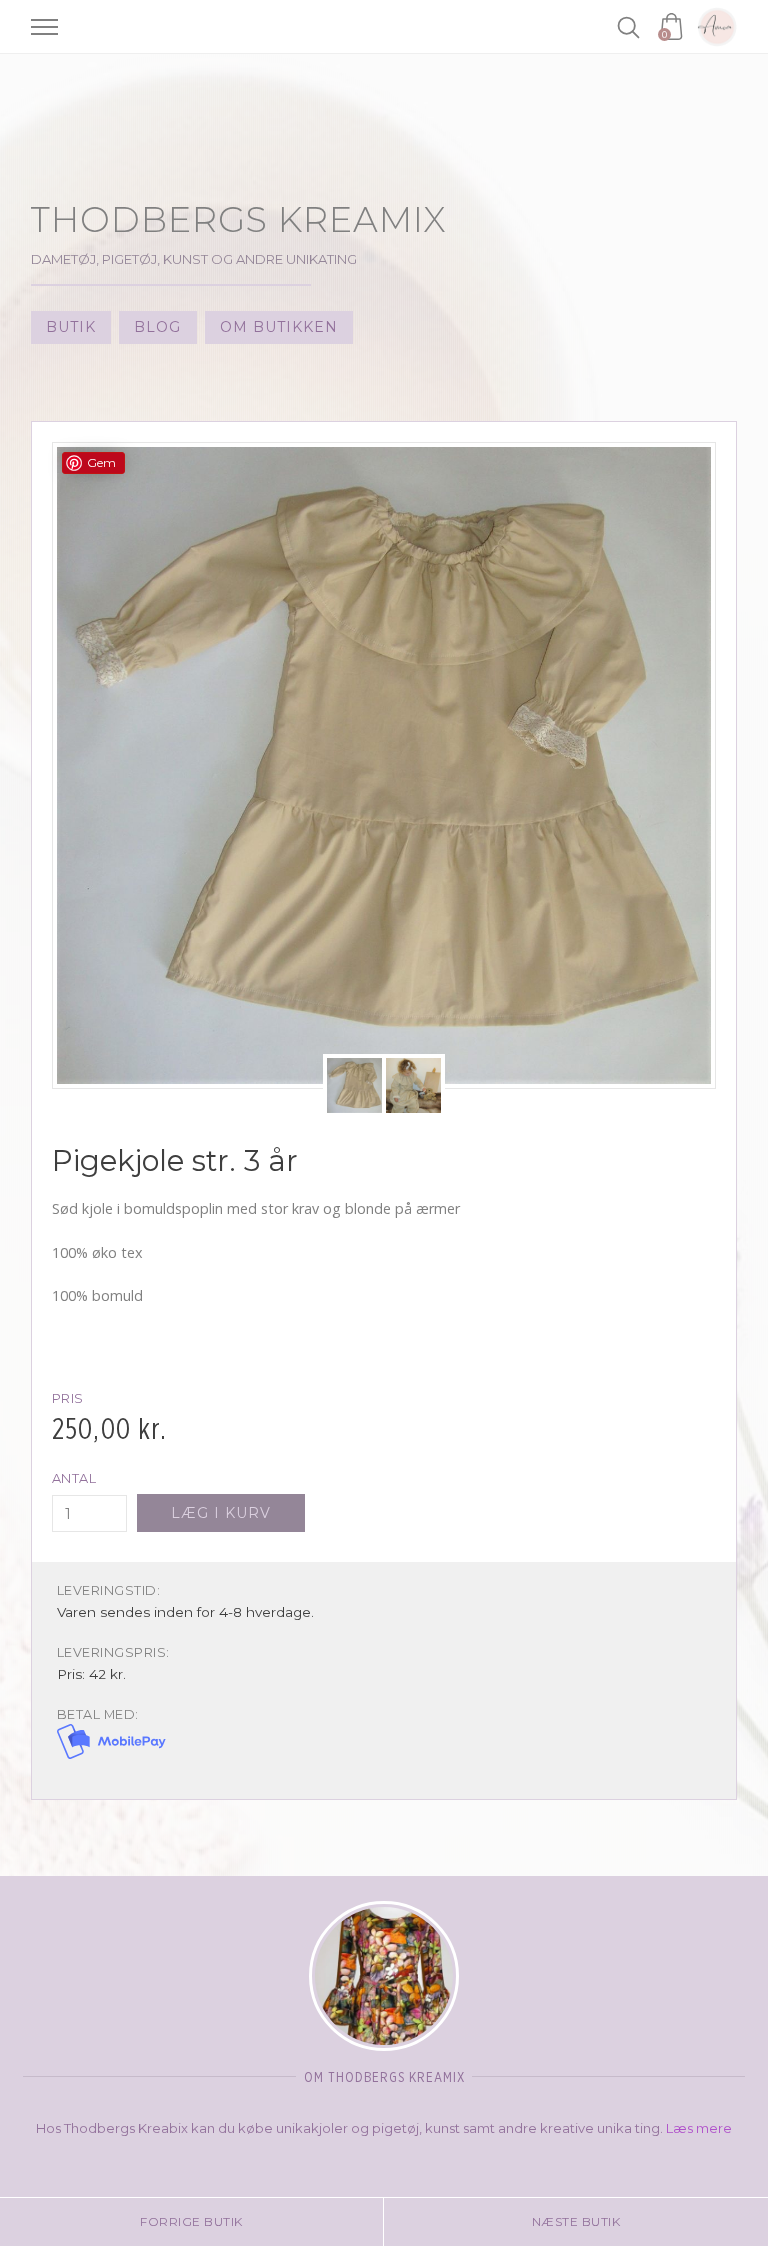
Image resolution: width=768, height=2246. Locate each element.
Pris (68, 1398)
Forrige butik (191, 2221)
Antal (74, 1478)
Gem (101, 462)
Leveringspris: (113, 1652)
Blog (157, 327)
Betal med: (98, 1714)
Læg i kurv (221, 1513)
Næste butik (576, 2221)
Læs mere (699, 2128)
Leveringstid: (109, 1590)
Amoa (717, 27)
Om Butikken (279, 327)
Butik (71, 327)
